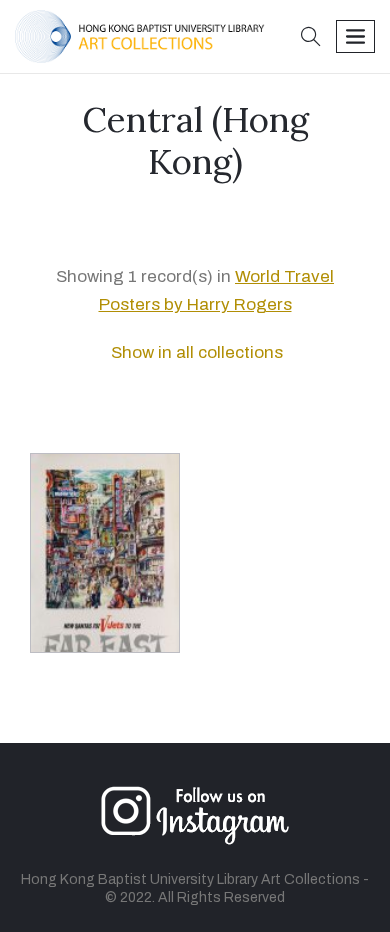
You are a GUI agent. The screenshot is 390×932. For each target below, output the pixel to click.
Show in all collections (195, 352)
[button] (311, 38)
